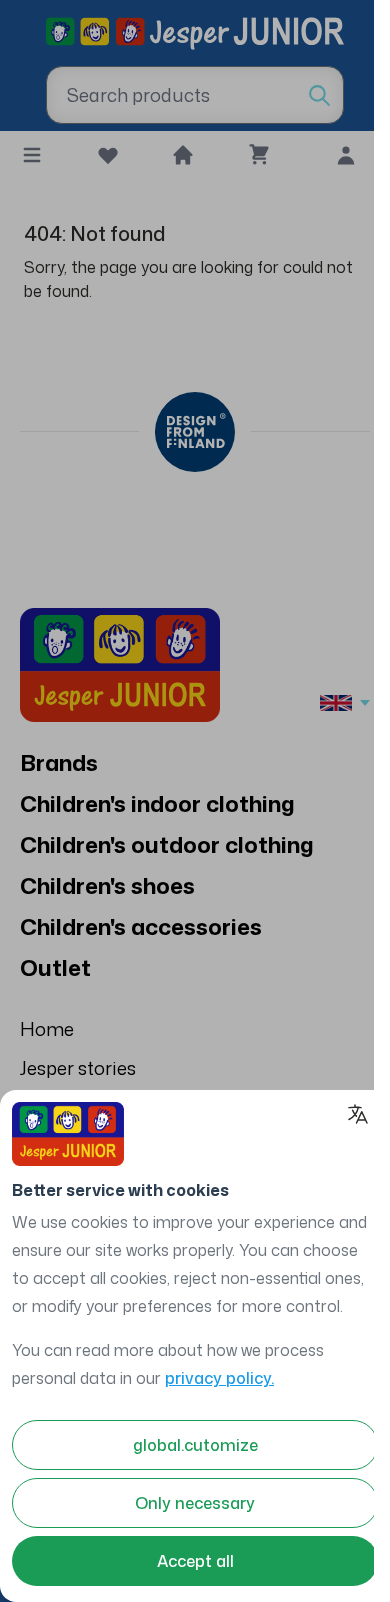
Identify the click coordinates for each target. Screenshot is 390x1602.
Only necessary (195, 1503)
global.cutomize (195, 1445)
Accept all (195, 1561)
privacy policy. (219, 1378)
